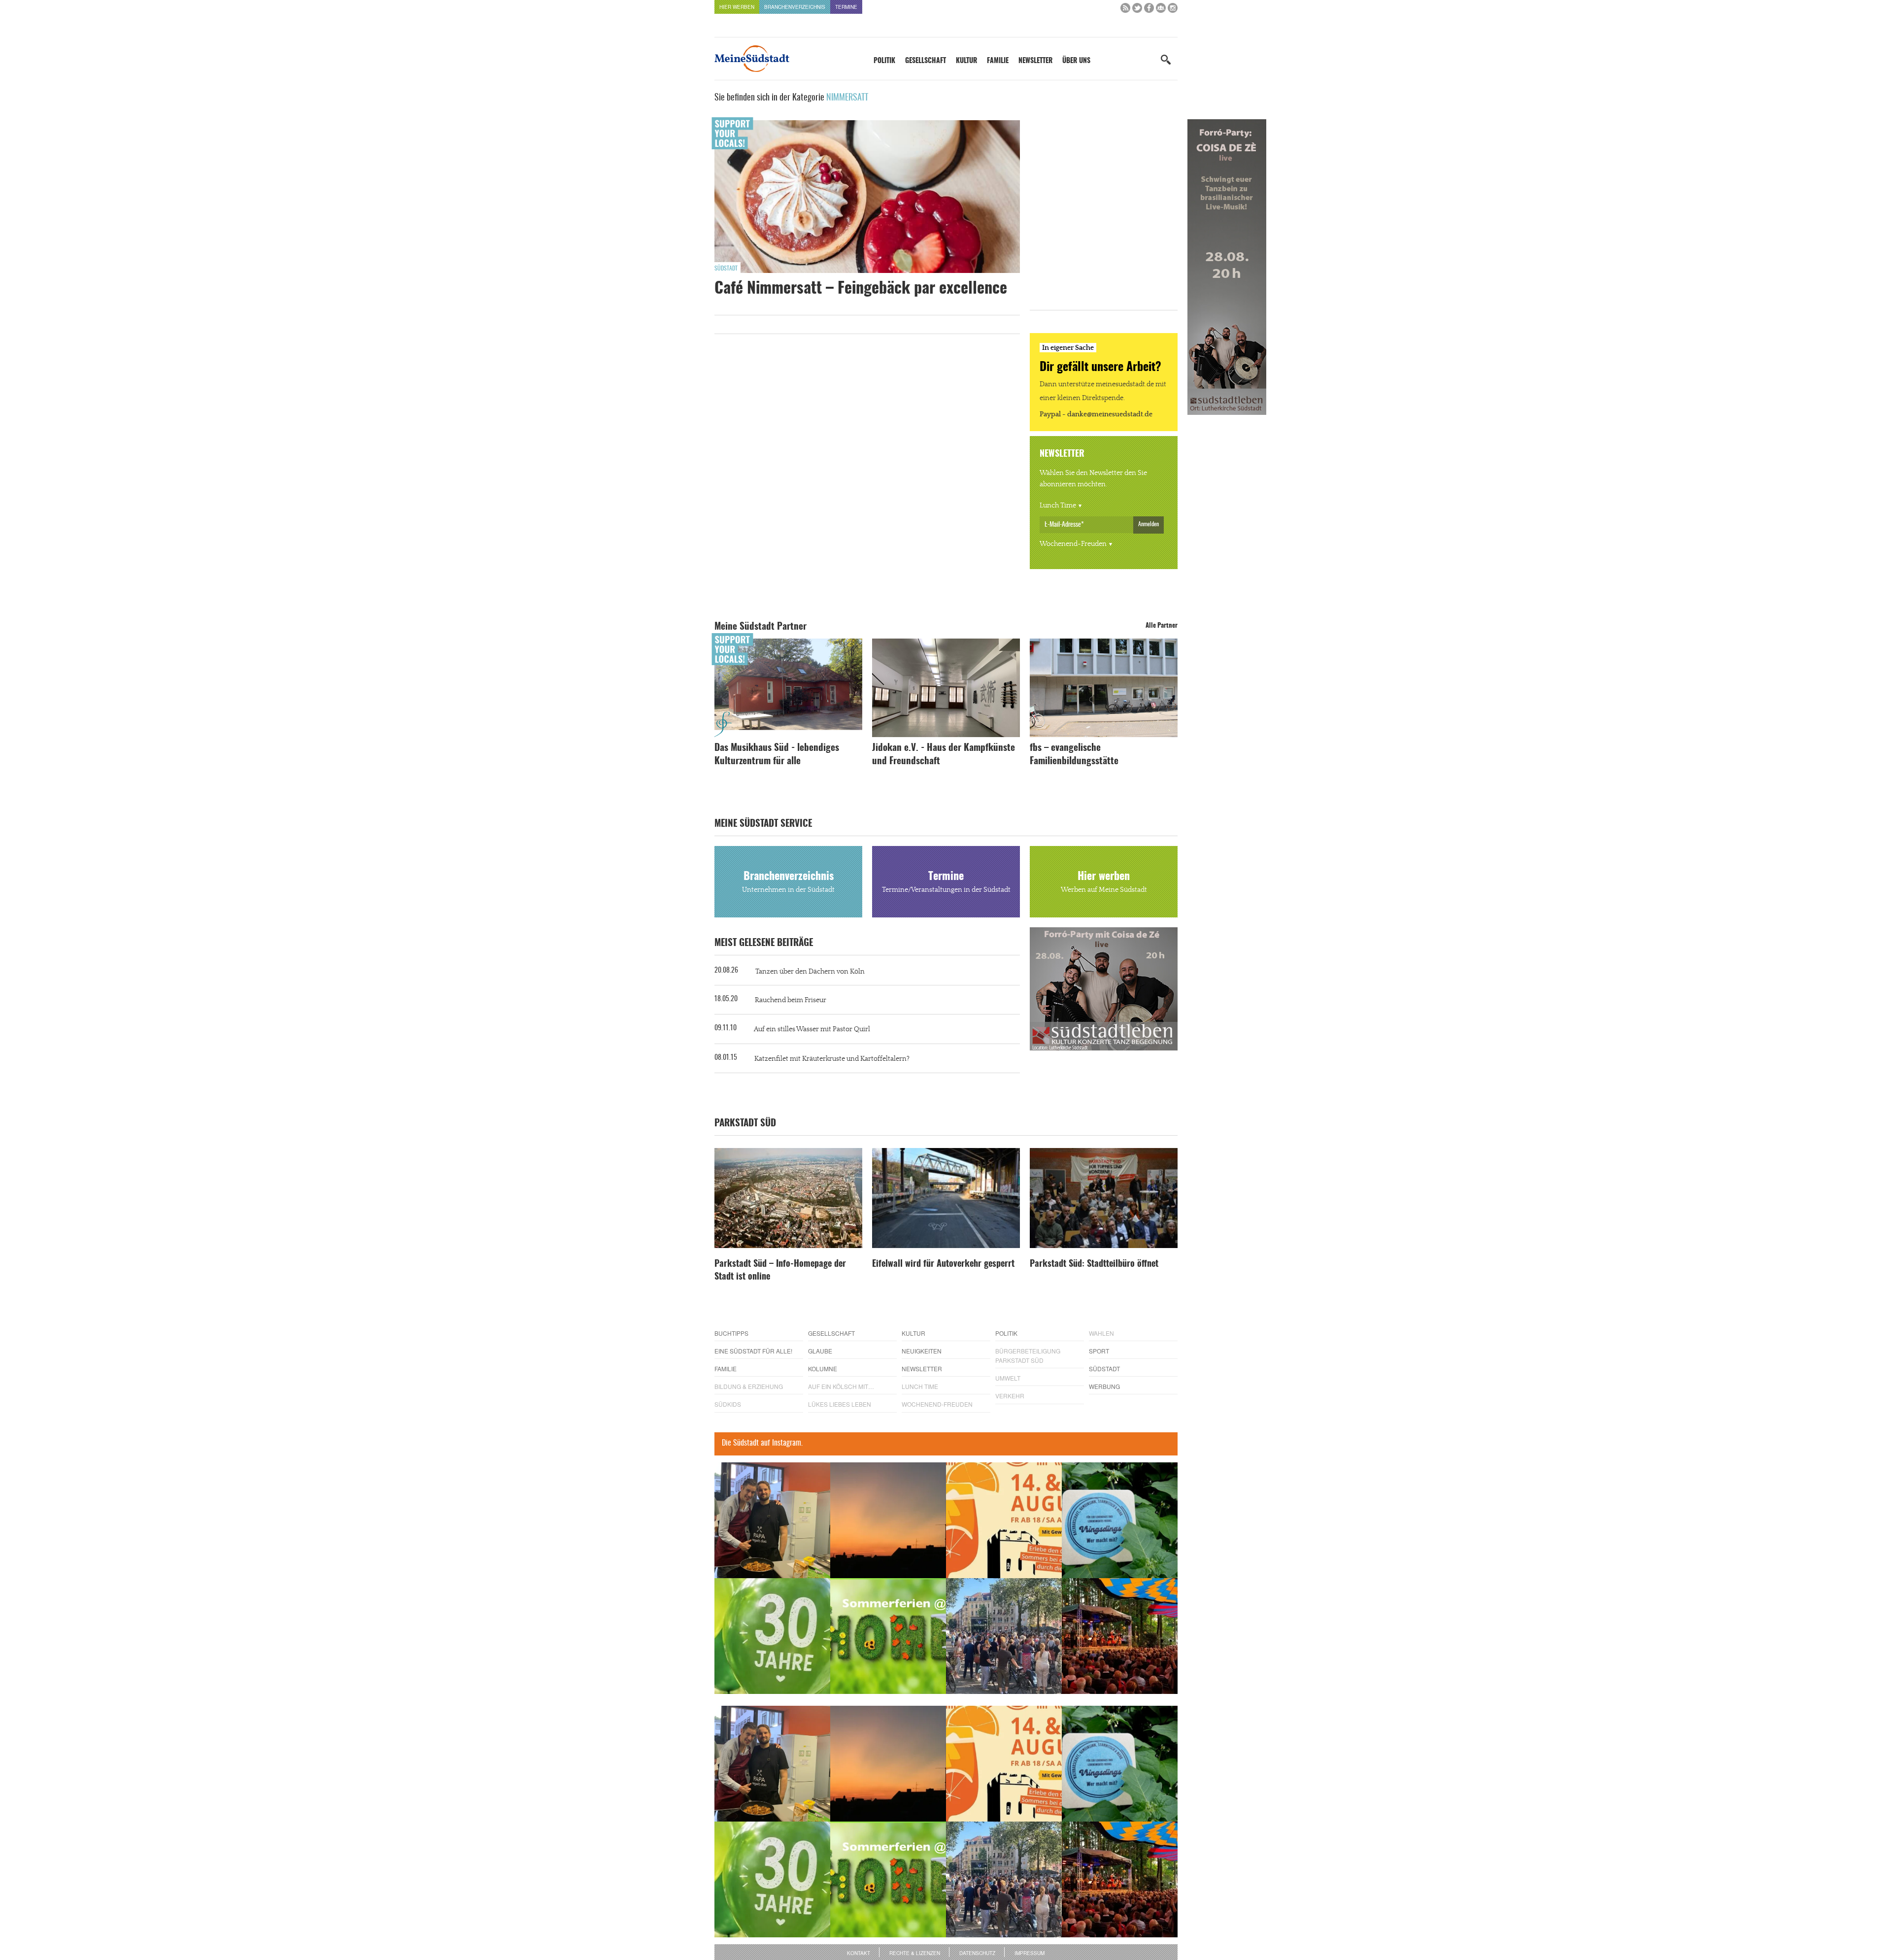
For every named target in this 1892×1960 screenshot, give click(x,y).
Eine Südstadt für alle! (753, 1351)
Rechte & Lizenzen (915, 1953)
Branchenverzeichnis (795, 7)
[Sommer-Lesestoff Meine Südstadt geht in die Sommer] (888, 1520)
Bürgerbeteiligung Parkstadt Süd (1028, 1355)
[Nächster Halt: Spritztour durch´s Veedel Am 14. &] (1004, 1520)
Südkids (728, 1404)
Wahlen (1101, 1333)
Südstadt (726, 269)
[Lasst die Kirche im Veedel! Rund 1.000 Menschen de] (1004, 1636)
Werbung (1104, 1386)
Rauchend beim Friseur (791, 1000)
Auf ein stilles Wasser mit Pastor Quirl (812, 1029)
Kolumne (823, 1369)
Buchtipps (731, 1333)
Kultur (966, 61)
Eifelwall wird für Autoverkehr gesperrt (943, 1264)
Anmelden (1149, 524)
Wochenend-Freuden (1073, 544)
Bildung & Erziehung (749, 1386)
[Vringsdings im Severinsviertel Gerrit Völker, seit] (1120, 1520)
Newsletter (1035, 61)
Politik (884, 61)
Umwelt (1008, 1378)
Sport (1099, 1351)
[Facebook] (1149, 10)
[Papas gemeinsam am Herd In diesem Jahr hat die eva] (772, 1520)
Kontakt (859, 1953)
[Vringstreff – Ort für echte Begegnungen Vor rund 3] (772, 1636)
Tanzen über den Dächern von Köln (810, 972)
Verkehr (1010, 1396)
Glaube (820, 1351)
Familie (998, 61)
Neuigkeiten (922, 1351)
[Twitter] (1137, 10)
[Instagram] (1173, 10)
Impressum (1030, 1953)
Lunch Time (1058, 506)
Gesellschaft (926, 61)
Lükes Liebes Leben (840, 1404)
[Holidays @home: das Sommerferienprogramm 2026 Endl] (888, 1636)
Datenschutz (977, 1953)
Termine (846, 7)
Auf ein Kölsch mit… (841, 1386)
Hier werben (737, 7)
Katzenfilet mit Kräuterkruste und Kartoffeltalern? (832, 1059)
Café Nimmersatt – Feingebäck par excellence (861, 289)
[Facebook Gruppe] (1161, 10)
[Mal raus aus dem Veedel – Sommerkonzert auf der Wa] (1120, 1636)
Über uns (1076, 61)
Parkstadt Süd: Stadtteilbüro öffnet (1094, 1264)
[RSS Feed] (1125, 10)
